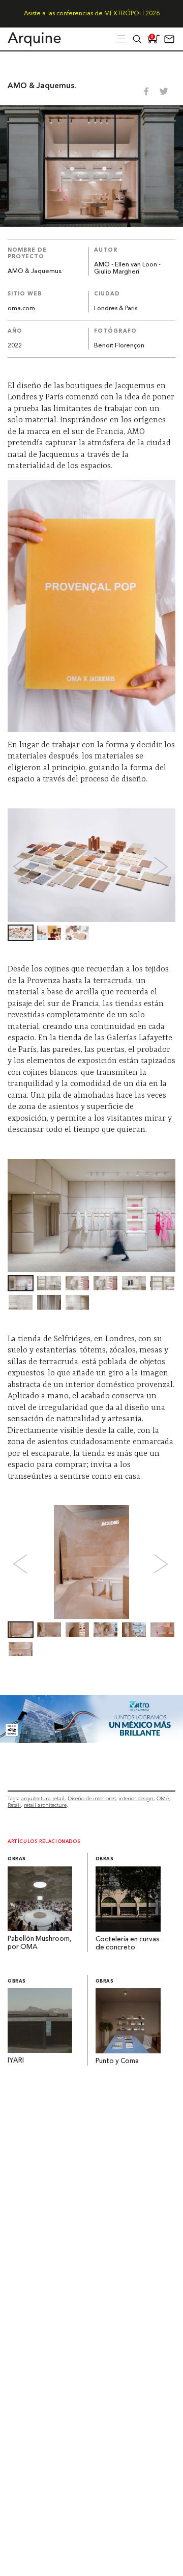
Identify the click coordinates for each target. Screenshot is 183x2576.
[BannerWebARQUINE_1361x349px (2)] (91, 1740)
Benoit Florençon (119, 346)
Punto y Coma (117, 2061)
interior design (136, 1798)
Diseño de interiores (91, 1798)
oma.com (21, 309)
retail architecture (45, 1805)
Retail (14, 1805)
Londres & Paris (116, 309)
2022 (15, 346)
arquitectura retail (43, 1798)
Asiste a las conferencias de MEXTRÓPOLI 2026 (92, 14)
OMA (163, 1798)
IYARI (16, 2061)
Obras (17, 1859)
